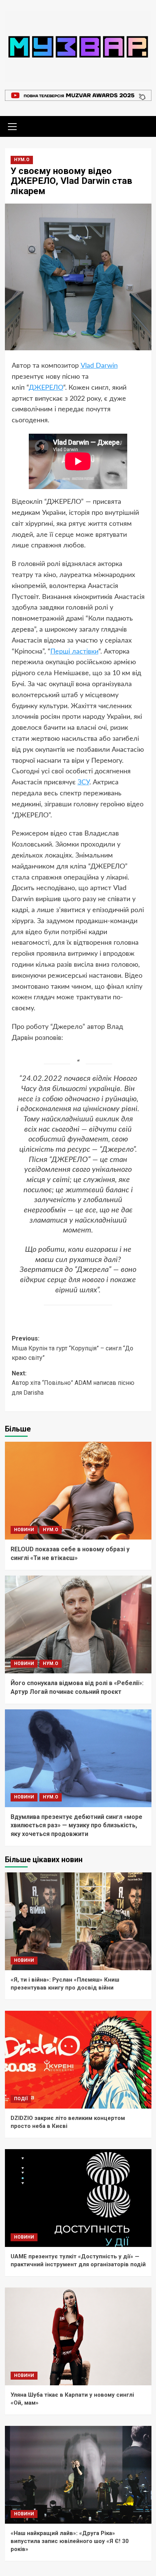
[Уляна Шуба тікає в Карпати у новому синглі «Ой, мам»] (78, 2336)
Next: (73, 1383)
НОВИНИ (24, 1530)
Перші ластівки (74, 652)
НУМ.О (22, 160)
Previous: (73, 1348)
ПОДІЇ (21, 2099)
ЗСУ (83, 782)
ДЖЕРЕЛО (46, 388)
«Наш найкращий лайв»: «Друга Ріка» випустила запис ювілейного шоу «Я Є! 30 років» (70, 2541)
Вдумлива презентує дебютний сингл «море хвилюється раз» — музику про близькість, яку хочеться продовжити (76, 1825)
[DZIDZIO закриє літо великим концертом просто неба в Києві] (78, 2060)
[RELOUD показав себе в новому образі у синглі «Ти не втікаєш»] (78, 1491)
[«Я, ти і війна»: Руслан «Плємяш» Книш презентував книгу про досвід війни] (78, 1921)
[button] (12, 125)
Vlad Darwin (99, 366)
